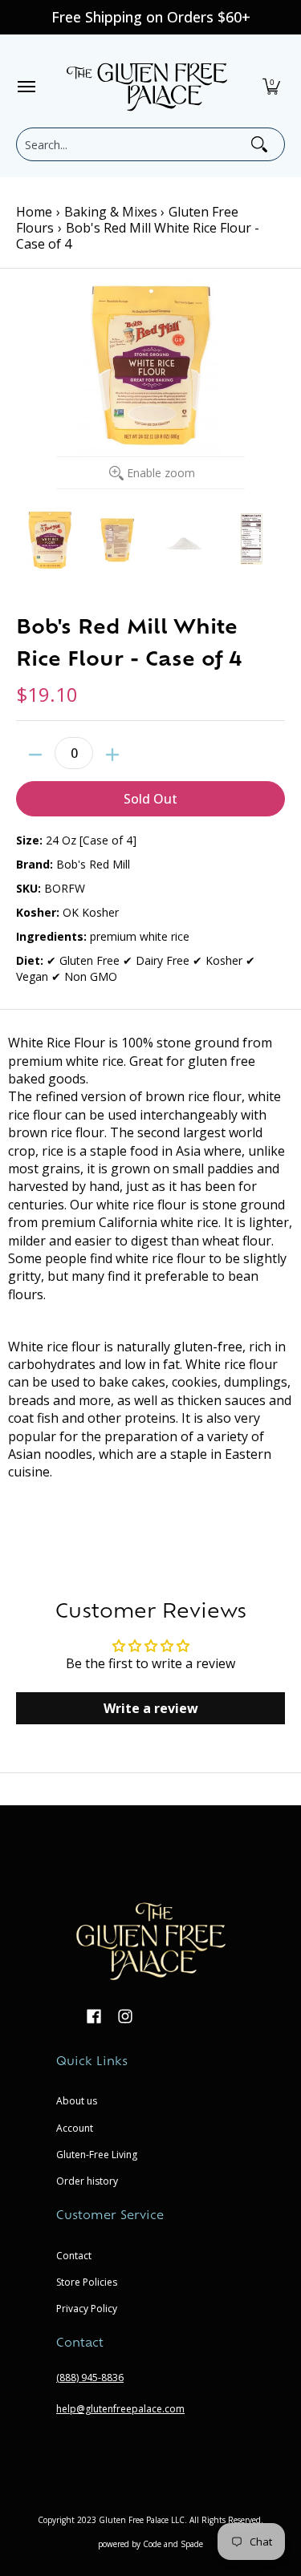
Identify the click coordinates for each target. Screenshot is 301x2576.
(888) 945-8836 (90, 2378)
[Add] (112, 755)
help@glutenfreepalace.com (120, 2409)
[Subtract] (35, 755)
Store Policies (87, 2282)
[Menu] (26, 87)
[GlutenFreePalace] (147, 87)
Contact (74, 2256)
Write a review (151, 1708)
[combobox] (132, 144)
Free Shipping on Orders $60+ (151, 17)
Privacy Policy (87, 2309)
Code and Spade (173, 2544)
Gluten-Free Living (97, 2155)
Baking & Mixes (111, 212)
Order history (87, 2181)
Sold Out (150, 799)
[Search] (259, 144)
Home (34, 212)
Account (75, 2128)
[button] (271, 87)
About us (77, 2101)
